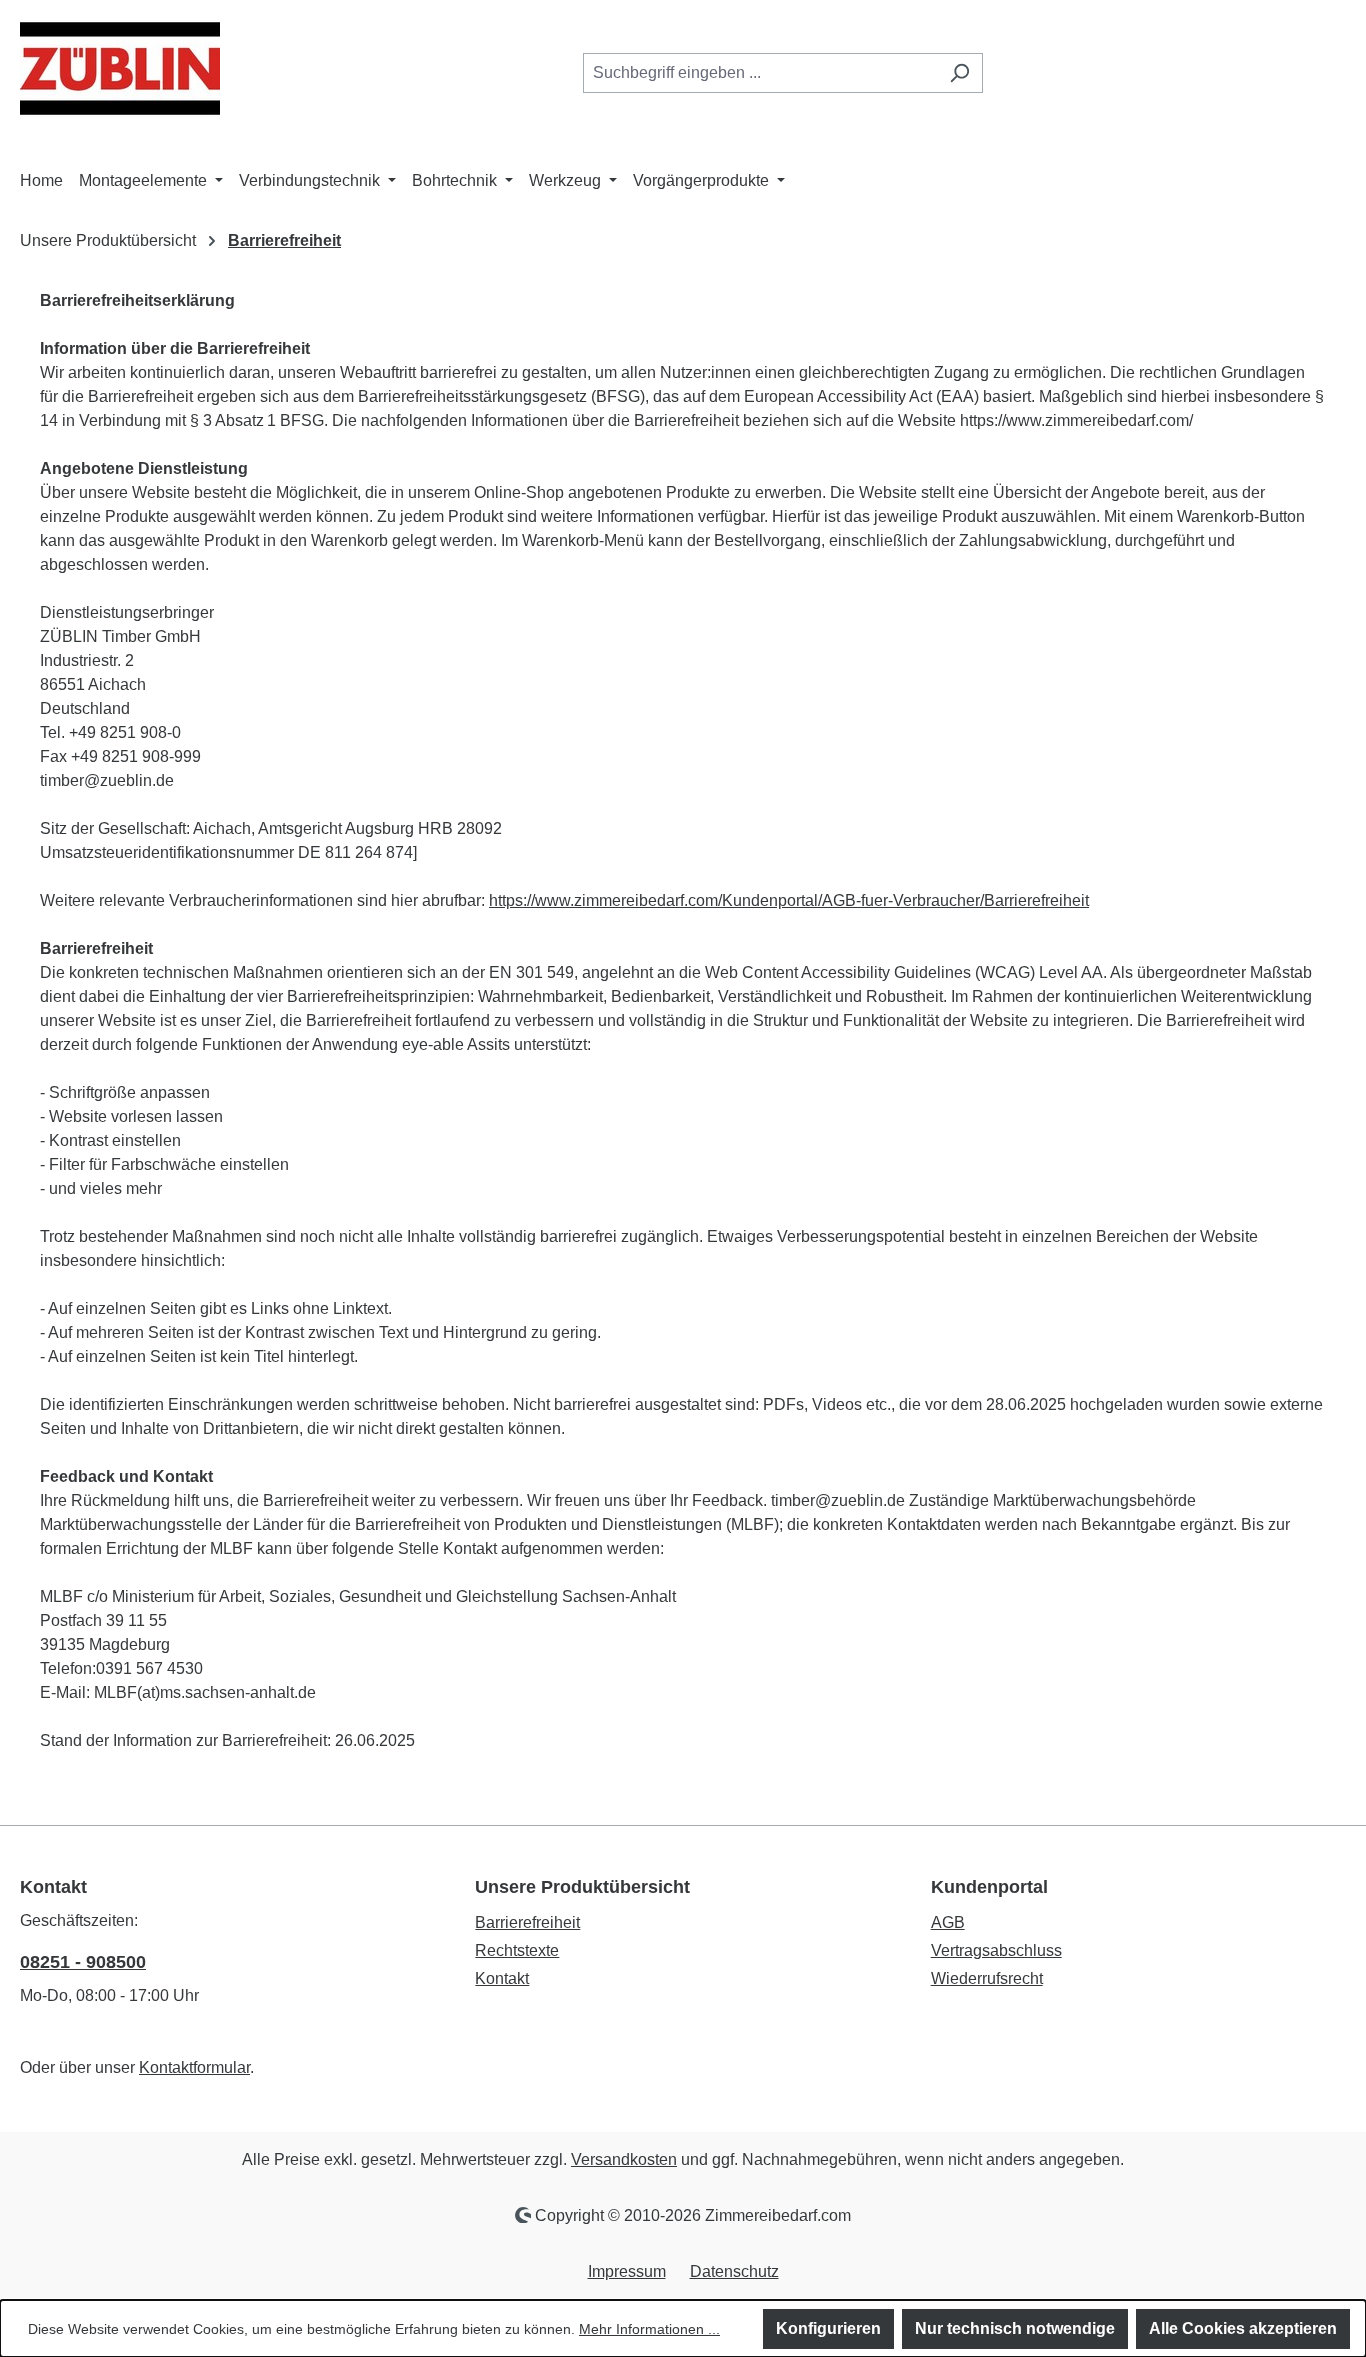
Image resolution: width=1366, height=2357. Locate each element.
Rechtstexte (517, 1950)
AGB (948, 1922)
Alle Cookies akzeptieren (1243, 2328)
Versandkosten (624, 2159)
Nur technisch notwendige (1015, 2328)
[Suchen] (959, 73)
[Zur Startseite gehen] (120, 68)
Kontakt (502, 1978)
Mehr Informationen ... (649, 2329)
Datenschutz (734, 2271)
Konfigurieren (828, 2328)
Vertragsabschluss (996, 1950)
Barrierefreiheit (527, 1922)
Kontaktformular (194, 2067)
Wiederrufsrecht (987, 1978)
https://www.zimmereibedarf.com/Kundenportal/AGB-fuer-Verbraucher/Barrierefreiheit (789, 900)
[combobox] (760, 73)
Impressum (627, 2271)
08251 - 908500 (83, 1962)
